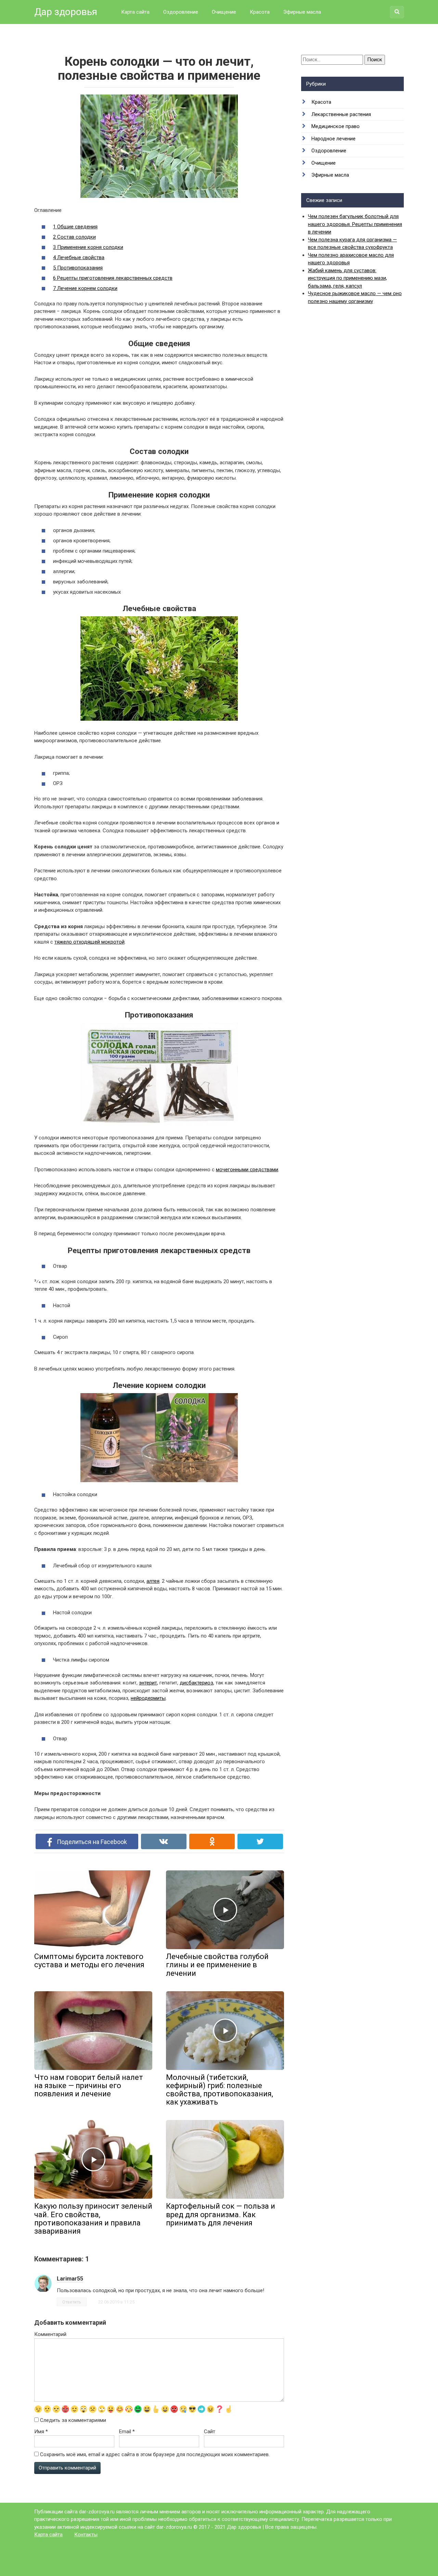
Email (127, 2432)
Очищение (224, 12)
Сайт (210, 2432)
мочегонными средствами (247, 1170)
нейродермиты (148, 1698)
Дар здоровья (66, 12)
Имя (41, 2432)
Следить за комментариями (73, 2420)
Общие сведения (75, 227)
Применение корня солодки (88, 247)
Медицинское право (336, 126)
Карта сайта (135, 12)
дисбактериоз (196, 1683)
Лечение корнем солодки (85, 288)
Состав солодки (74, 237)
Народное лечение (333, 139)
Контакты (86, 2535)
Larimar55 (70, 2279)
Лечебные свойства (79, 257)
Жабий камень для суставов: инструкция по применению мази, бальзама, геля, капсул (347, 278)
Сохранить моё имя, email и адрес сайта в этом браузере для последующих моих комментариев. (155, 2454)
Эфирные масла (302, 12)
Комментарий (50, 2334)
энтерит (148, 1683)
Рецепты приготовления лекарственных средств (113, 278)
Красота (260, 12)
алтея (153, 1581)
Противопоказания (78, 268)
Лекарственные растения (341, 114)
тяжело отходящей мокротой (89, 942)
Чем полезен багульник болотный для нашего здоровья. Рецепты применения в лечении (355, 224)
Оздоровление (181, 12)
